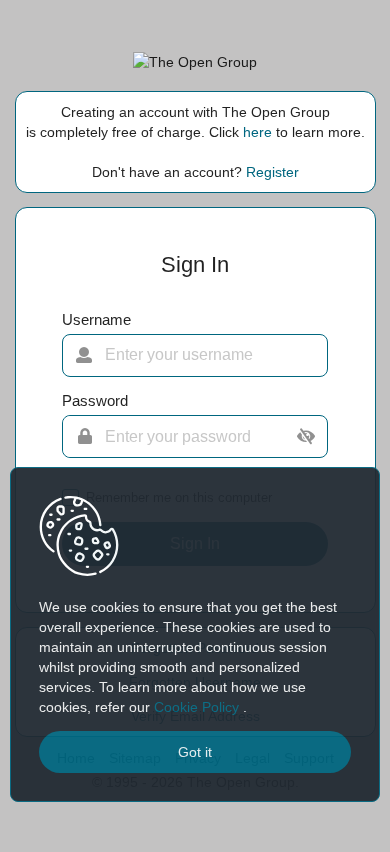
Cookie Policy (198, 707)
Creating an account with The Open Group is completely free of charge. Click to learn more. (195, 122)
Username (96, 320)
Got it (195, 752)
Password (95, 401)
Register (272, 172)
